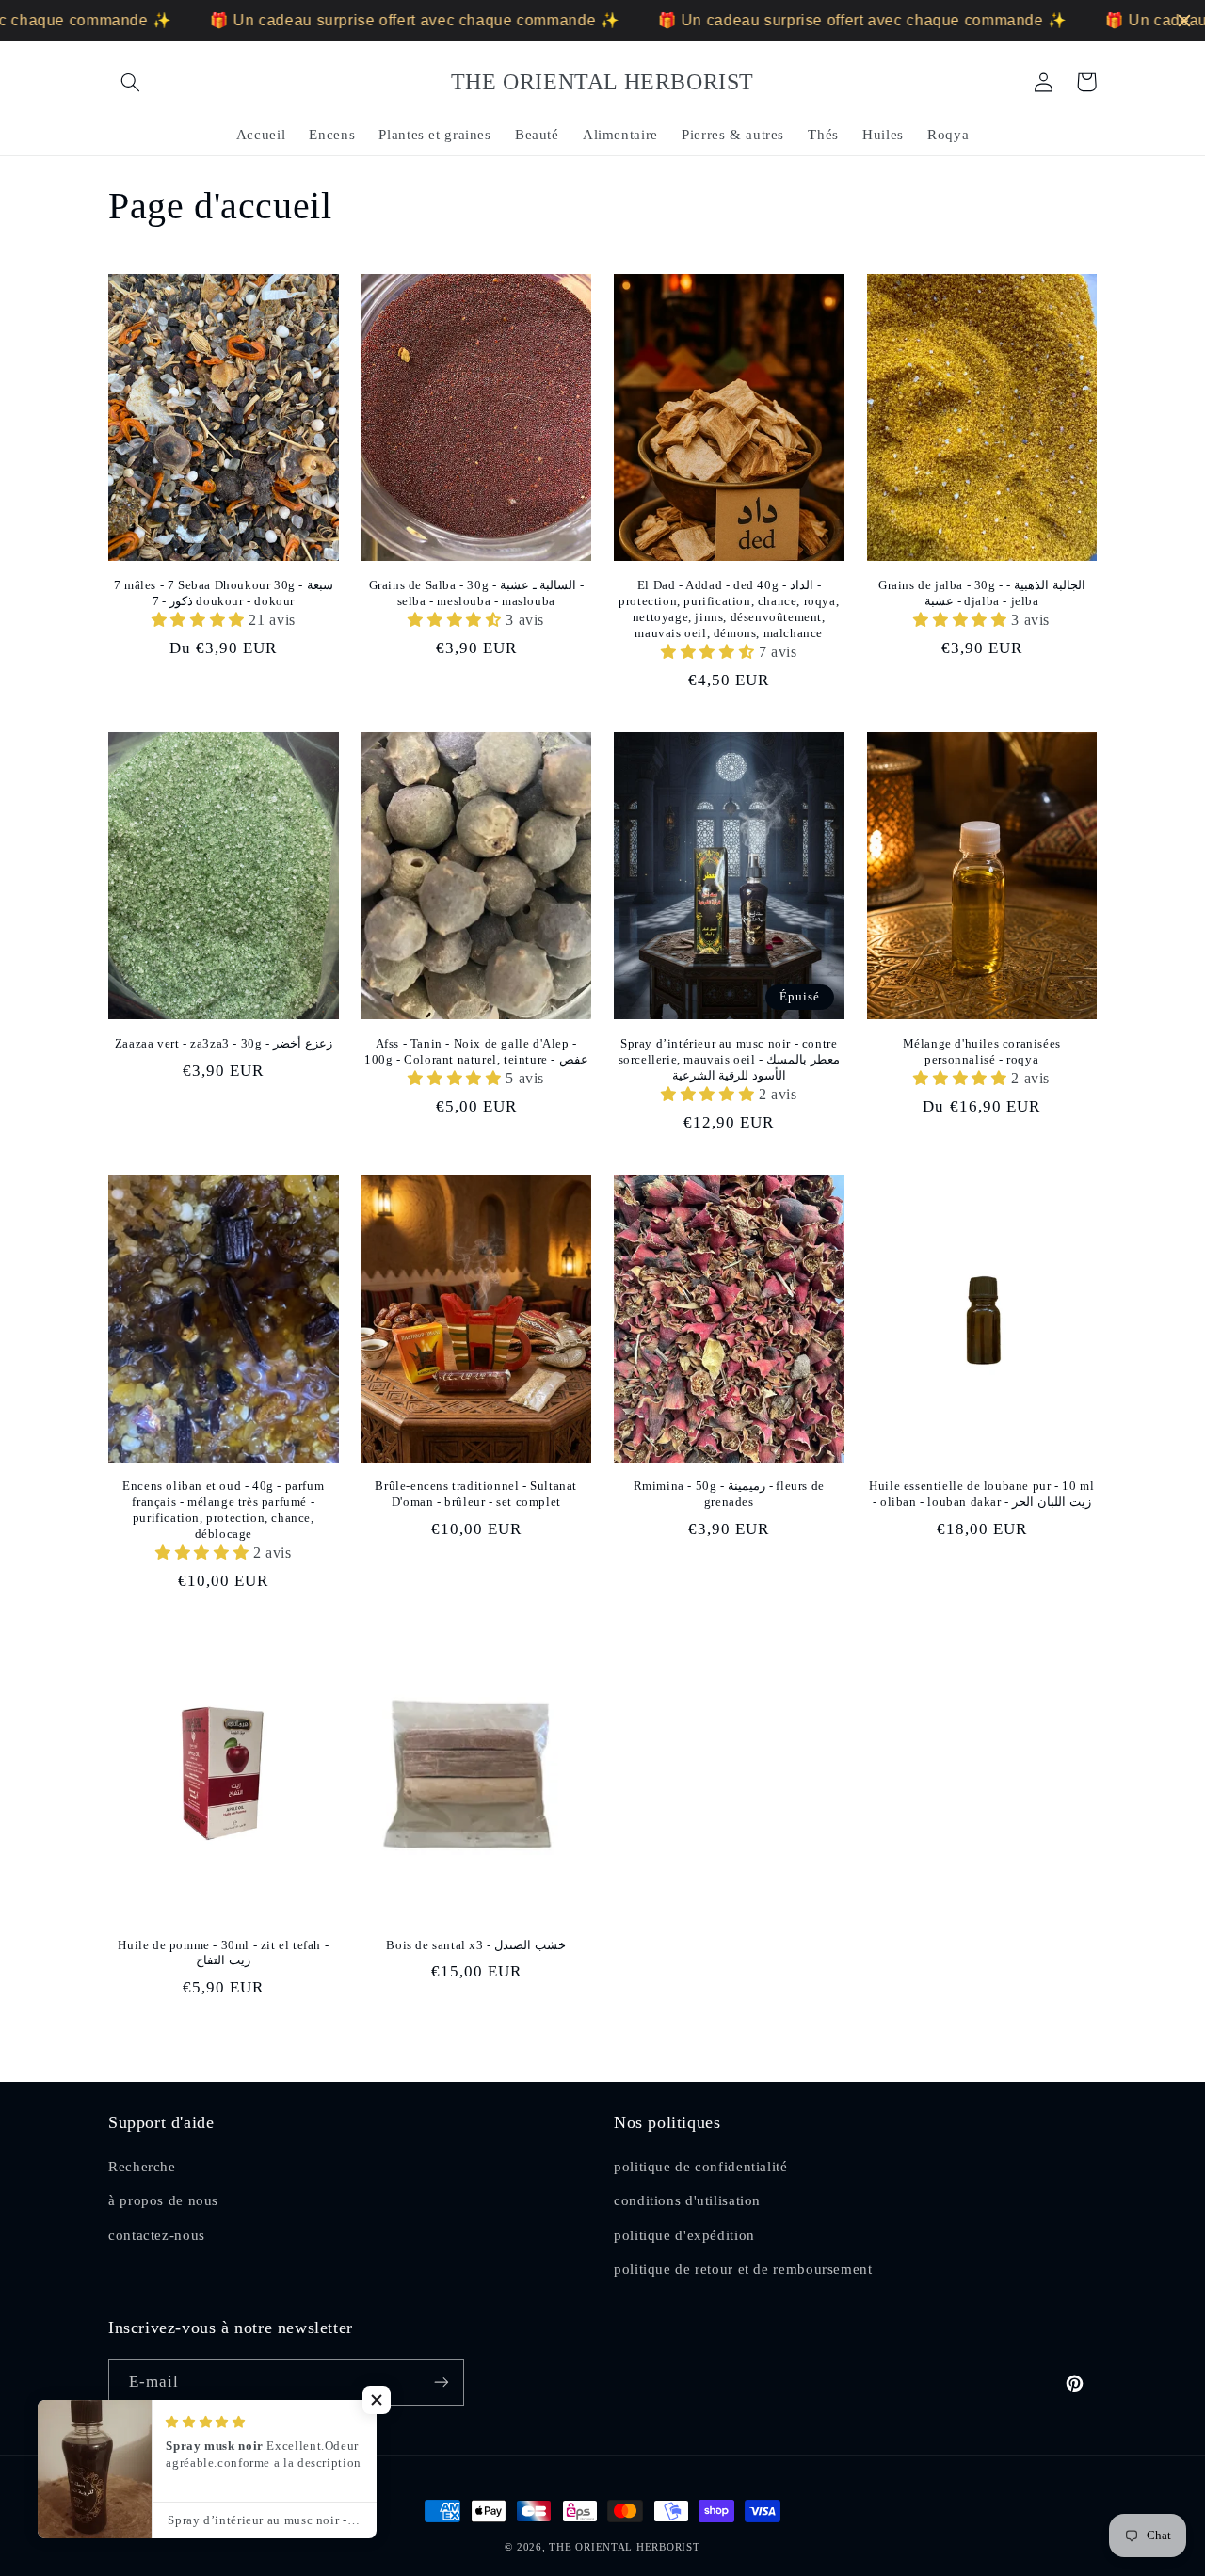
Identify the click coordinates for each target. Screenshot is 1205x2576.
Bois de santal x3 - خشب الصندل (476, 1945)
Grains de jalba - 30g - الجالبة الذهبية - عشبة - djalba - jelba (982, 593)
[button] (130, 82)
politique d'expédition (684, 2235)
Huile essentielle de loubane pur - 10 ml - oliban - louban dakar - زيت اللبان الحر (981, 1494)
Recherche (142, 2167)
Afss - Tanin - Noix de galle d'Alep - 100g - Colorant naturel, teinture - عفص (476, 1051)
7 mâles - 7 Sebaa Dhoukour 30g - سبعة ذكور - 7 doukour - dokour (224, 593)
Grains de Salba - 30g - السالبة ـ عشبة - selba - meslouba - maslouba (476, 593)
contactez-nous (157, 2235)
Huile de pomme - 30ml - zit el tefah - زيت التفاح (223, 1953)
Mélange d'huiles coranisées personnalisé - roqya (982, 1051)
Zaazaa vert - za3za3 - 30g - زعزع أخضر (224, 1043)
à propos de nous (163, 2200)
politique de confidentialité (701, 2167)
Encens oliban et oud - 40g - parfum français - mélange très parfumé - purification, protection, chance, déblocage (223, 1510)
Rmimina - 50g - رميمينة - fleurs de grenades (729, 1494)
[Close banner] (1184, 21)
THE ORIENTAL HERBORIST (624, 2547)
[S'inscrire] (442, 2382)
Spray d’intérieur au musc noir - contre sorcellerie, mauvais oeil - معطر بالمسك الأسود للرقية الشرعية (729, 1059)
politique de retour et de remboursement (743, 2269)
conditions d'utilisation (687, 2200)
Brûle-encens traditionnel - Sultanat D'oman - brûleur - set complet (476, 1494)
